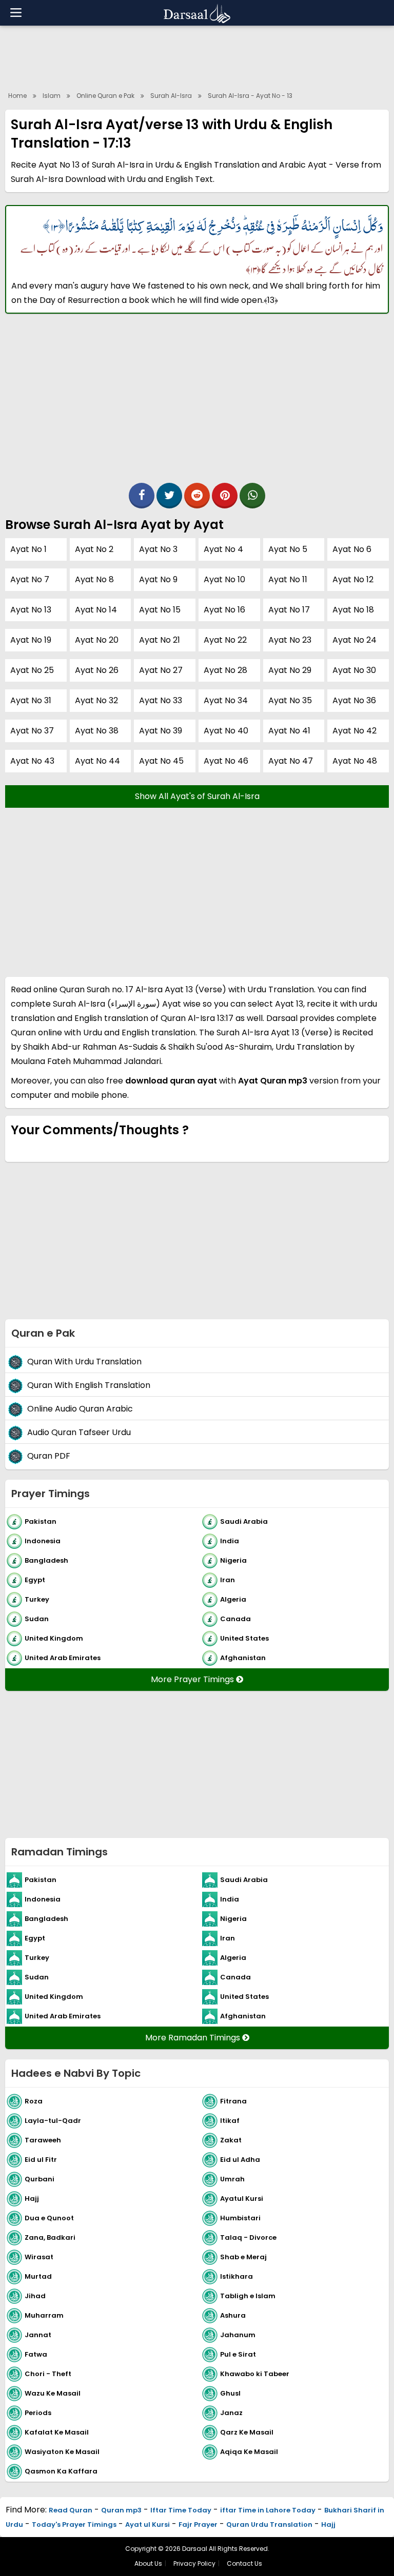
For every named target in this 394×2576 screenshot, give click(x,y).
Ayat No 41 (289, 731)
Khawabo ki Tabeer (255, 2374)
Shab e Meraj (243, 2257)
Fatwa (36, 2354)
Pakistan (41, 1521)
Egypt (35, 1580)
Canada (235, 1619)
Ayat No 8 (94, 579)
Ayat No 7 (30, 579)
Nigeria (233, 1560)
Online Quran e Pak (105, 96)
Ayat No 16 (224, 610)
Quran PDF (49, 1456)
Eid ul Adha (240, 2160)
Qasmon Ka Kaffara (61, 2471)
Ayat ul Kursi (147, 2524)
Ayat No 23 (290, 640)
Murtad (38, 2276)
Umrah (232, 2179)
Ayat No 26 (97, 670)
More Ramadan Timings (194, 2038)
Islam (52, 96)
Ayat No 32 (96, 700)
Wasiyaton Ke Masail (62, 2452)
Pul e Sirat (238, 2354)
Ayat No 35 (290, 700)
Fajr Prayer (198, 2524)
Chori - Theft (48, 2374)
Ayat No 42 (354, 731)
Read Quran (71, 2510)
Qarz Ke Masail (247, 2432)
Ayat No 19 (31, 640)
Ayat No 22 (225, 640)
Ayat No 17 (289, 610)
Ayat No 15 (160, 610)
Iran (228, 1580)
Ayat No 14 (96, 610)
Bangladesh (46, 1560)
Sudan (37, 1619)
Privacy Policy (194, 2563)
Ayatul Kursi (242, 2199)
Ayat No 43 (32, 761)
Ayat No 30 (354, 670)
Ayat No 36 (354, 700)
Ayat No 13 (31, 610)
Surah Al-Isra (171, 96)
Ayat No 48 (355, 761)
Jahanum (238, 2335)
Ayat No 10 (224, 579)
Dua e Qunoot (49, 2218)
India (230, 1541)
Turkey (37, 1599)
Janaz (231, 2413)
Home (17, 96)
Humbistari (240, 2218)
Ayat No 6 (352, 549)
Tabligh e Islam (248, 2296)
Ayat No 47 (291, 761)
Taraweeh (43, 2140)
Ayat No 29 (290, 670)
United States (244, 1638)
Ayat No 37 (32, 731)
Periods (38, 2413)
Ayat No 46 (226, 761)
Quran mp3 (121, 2510)
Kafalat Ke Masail (57, 2432)
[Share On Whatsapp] (252, 496)
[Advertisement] (197, 56)
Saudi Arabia (244, 1521)
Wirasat (39, 2257)
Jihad (35, 2296)
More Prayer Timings (193, 1679)
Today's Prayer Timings (74, 2524)
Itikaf (230, 2121)
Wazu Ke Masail (53, 2393)
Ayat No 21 (160, 640)
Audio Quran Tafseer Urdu (79, 1432)
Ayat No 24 (354, 640)
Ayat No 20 (97, 640)
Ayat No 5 (288, 549)
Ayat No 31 (31, 700)
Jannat (38, 2335)
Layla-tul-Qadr (53, 2121)
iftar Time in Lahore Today (268, 2510)
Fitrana (233, 2101)
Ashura (233, 2315)
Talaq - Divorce (248, 2237)
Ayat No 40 (226, 731)
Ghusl (230, 2393)
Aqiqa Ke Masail (249, 2452)
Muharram (44, 2315)
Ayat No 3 (158, 549)
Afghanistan (243, 1658)
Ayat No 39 (161, 731)
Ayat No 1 (28, 549)
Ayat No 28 (225, 670)
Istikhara (237, 2276)
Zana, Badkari (50, 2237)
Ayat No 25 (32, 670)
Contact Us (244, 2563)
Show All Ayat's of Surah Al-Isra (197, 796)
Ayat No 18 (353, 610)
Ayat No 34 (226, 700)
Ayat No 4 (223, 549)
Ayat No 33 (161, 700)
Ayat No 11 (288, 579)
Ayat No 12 (353, 579)
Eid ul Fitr (41, 2160)
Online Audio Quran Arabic (80, 1409)
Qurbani (40, 2179)
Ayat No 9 (158, 579)
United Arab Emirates (63, 1658)
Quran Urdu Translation (269, 2524)
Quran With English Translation (89, 1385)
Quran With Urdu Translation (84, 1362)
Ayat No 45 (161, 761)
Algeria (233, 1599)
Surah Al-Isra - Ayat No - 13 (250, 96)
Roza (34, 2101)
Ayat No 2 (94, 549)
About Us (148, 2563)
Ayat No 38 (97, 731)
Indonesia (43, 1541)
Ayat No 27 (161, 670)
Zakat (231, 2140)
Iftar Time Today (181, 2510)
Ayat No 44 (97, 761)
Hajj (32, 2199)
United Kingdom (54, 1638)
